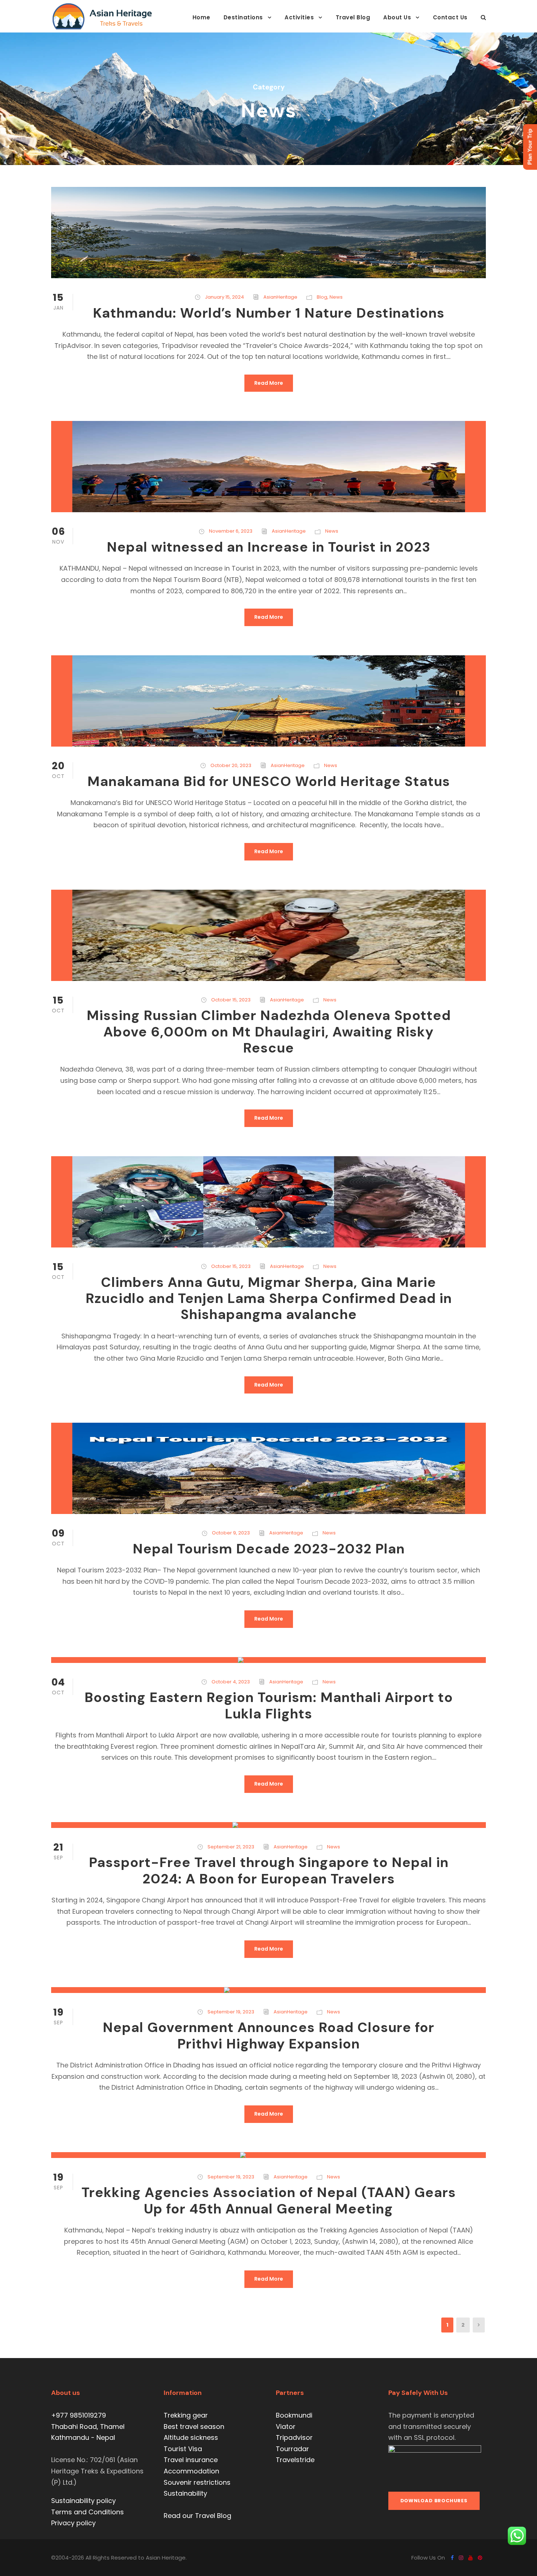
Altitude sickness (191, 2437)
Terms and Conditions (87, 2512)
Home (201, 17)
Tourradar (292, 2449)
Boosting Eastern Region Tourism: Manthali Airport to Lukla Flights (269, 1705)
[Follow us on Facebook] (452, 2558)
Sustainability (185, 2493)
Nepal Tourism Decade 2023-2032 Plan (269, 1549)
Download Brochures (434, 2501)
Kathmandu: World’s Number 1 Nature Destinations (269, 313)
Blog (322, 297)
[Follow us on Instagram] (461, 2558)
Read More (269, 383)
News (336, 297)
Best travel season (194, 2426)
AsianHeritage (280, 297)
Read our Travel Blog (197, 2516)
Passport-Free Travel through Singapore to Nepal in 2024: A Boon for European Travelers (269, 1870)
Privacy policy (73, 2523)
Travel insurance (191, 2460)
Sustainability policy (83, 2501)
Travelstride (295, 2460)
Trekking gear (186, 2415)
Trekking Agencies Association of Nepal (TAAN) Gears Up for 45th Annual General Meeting (269, 2200)
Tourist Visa (183, 2449)
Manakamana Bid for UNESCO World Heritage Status (269, 781)
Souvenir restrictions (197, 2482)
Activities (299, 17)
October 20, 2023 (231, 765)
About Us (397, 17)
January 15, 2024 (224, 297)
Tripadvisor (294, 2437)
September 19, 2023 (231, 2012)
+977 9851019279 (79, 2415)
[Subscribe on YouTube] (471, 2558)
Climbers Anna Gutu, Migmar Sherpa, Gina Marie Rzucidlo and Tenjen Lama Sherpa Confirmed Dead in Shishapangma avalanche (269, 1298)
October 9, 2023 (231, 1533)
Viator (286, 2426)
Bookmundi (294, 2415)
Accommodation (191, 2471)
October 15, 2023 (231, 1000)
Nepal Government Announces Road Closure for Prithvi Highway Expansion (268, 2035)
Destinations (243, 17)
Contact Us (450, 17)
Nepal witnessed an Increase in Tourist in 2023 (268, 547)
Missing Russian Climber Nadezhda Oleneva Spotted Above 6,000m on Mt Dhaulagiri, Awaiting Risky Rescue (269, 1032)
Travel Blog (353, 17)
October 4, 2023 (231, 1682)
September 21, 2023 (231, 1847)
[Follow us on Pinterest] (480, 2558)
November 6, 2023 (231, 531)
